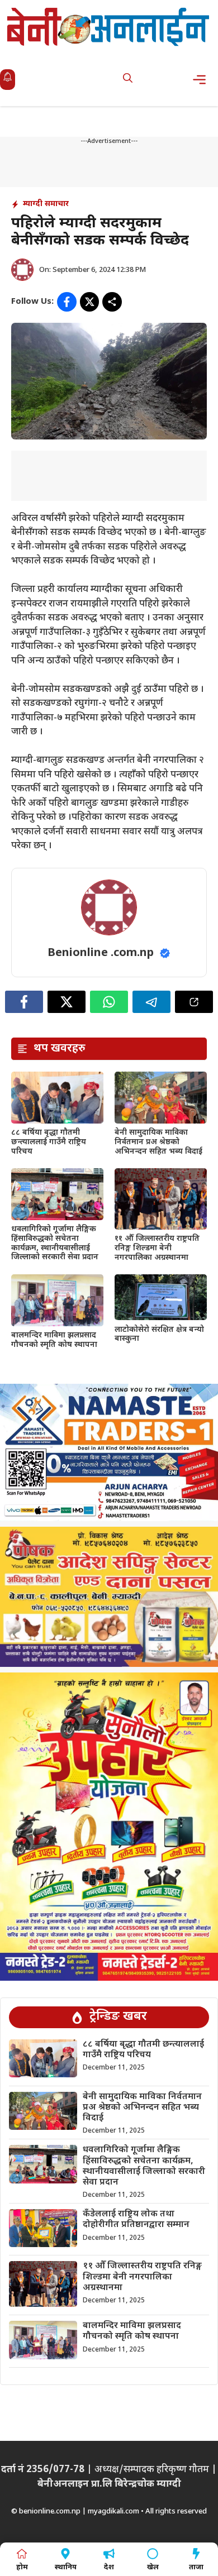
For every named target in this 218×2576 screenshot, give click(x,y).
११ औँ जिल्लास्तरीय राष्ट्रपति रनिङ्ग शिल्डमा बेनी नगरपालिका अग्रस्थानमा (157, 1248)
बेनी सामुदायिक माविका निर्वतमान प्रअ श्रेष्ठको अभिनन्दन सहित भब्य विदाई (158, 1142)
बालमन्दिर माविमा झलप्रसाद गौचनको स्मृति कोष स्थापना (54, 1340)
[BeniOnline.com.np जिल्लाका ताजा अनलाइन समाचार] (109, 27)
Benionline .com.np (101, 953)
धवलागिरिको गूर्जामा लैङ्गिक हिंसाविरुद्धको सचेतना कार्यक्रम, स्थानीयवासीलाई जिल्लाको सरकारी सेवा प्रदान (55, 1243)
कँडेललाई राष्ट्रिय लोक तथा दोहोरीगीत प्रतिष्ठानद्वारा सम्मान (136, 2220)
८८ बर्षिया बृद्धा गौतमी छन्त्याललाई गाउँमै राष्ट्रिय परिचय (49, 1142)
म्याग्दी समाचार (46, 204)
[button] (128, 80)
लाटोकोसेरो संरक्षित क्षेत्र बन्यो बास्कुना (159, 1335)
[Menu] (203, 80)
